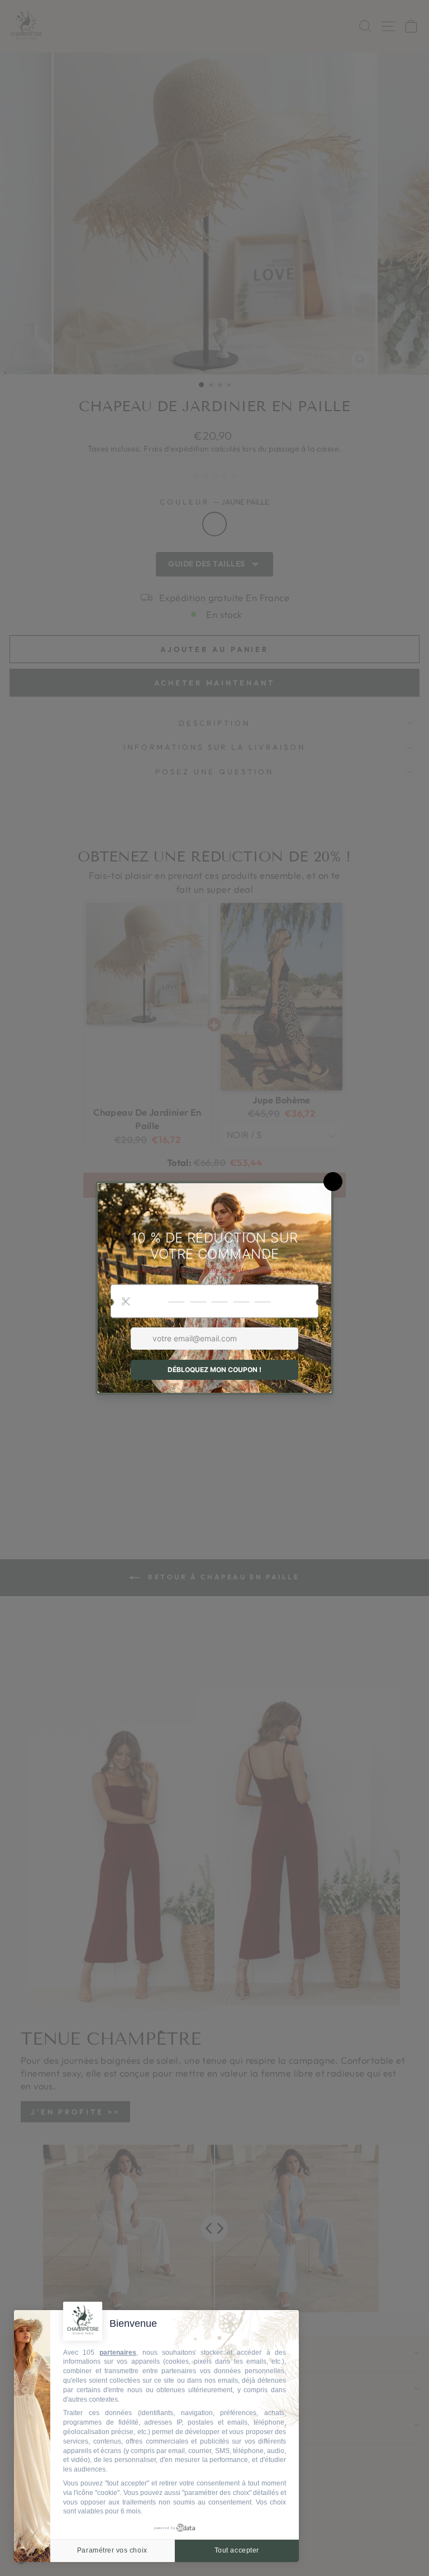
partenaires (118, 2353)
